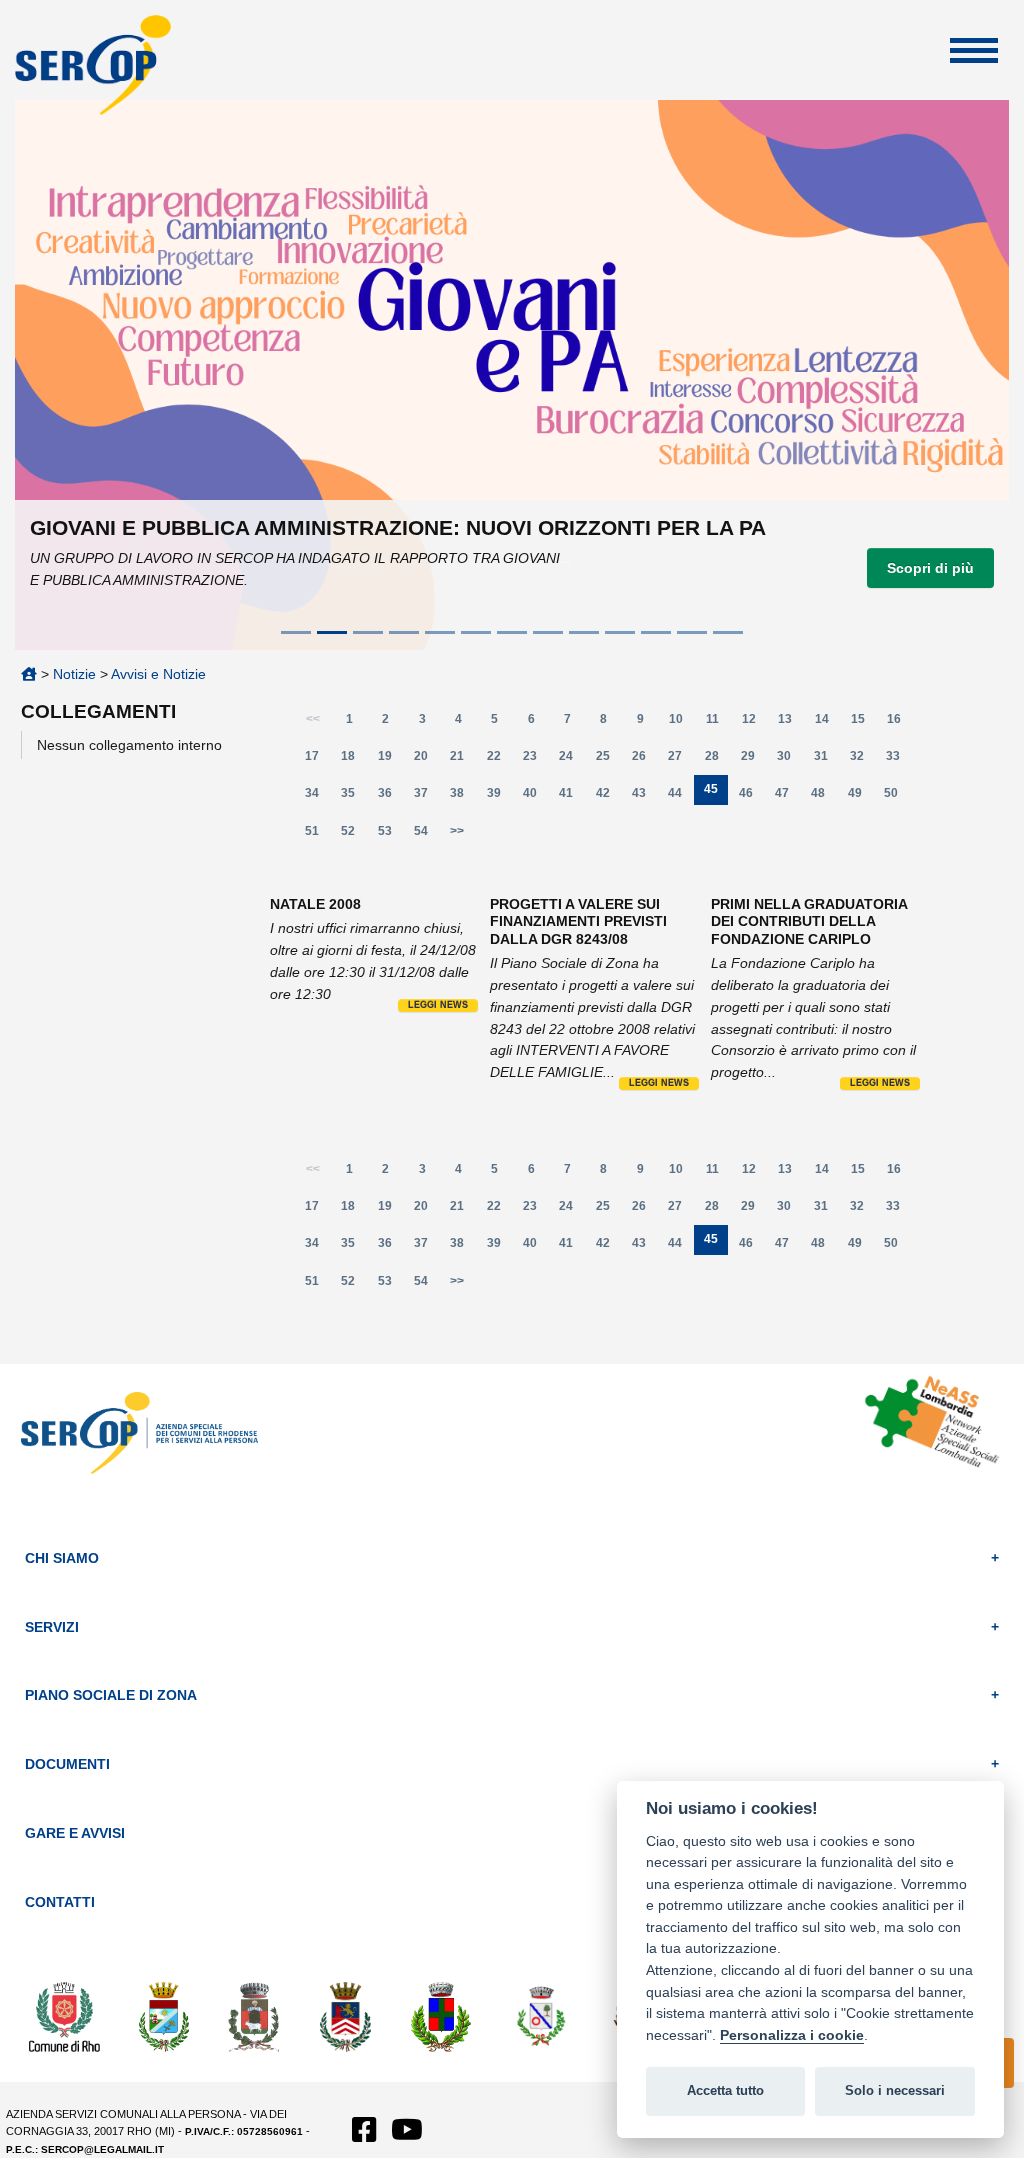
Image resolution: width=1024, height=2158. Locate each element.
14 (827, 723)
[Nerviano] (441, 2016)
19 (390, 760)
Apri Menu (974, 50)
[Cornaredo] (254, 2016)
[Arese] (164, 2016)
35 (354, 797)
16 (900, 723)
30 (790, 760)
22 (499, 760)
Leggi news (438, 1005)
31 (826, 760)
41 (572, 797)
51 (318, 835)
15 (863, 723)
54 (426, 835)
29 (753, 760)
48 (824, 797)
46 (751, 797)
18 (354, 760)
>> (457, 831)
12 (754, 723)
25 (608, 760)
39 (499, 797)
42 (608, 797)
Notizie (74, 674)
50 (896, 797)
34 (318, 797)
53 (390, 835)
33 (899, 760)
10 (682, 723)
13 (791, 723)
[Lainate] (346, 2016)
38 (463, 797)
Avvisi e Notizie (158, 674)
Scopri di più (930, 568)
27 (681, 760)
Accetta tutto (725, 2090)
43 (644, 797)
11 (718, 723)
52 (354, 835)
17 (318, 760)
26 (644, 760)
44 (681, 797)
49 (860, 797)
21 (463, 760)
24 (572, 760)
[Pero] (541, 2016)
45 (716, 793)
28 (717, 760)
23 (535, 760)
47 (787, 797)
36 (390, 797)
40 (535, 797)
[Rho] (64, 2016)
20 (426, 760)
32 (862, 760)
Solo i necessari (895, 2090)
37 (426, 797)
